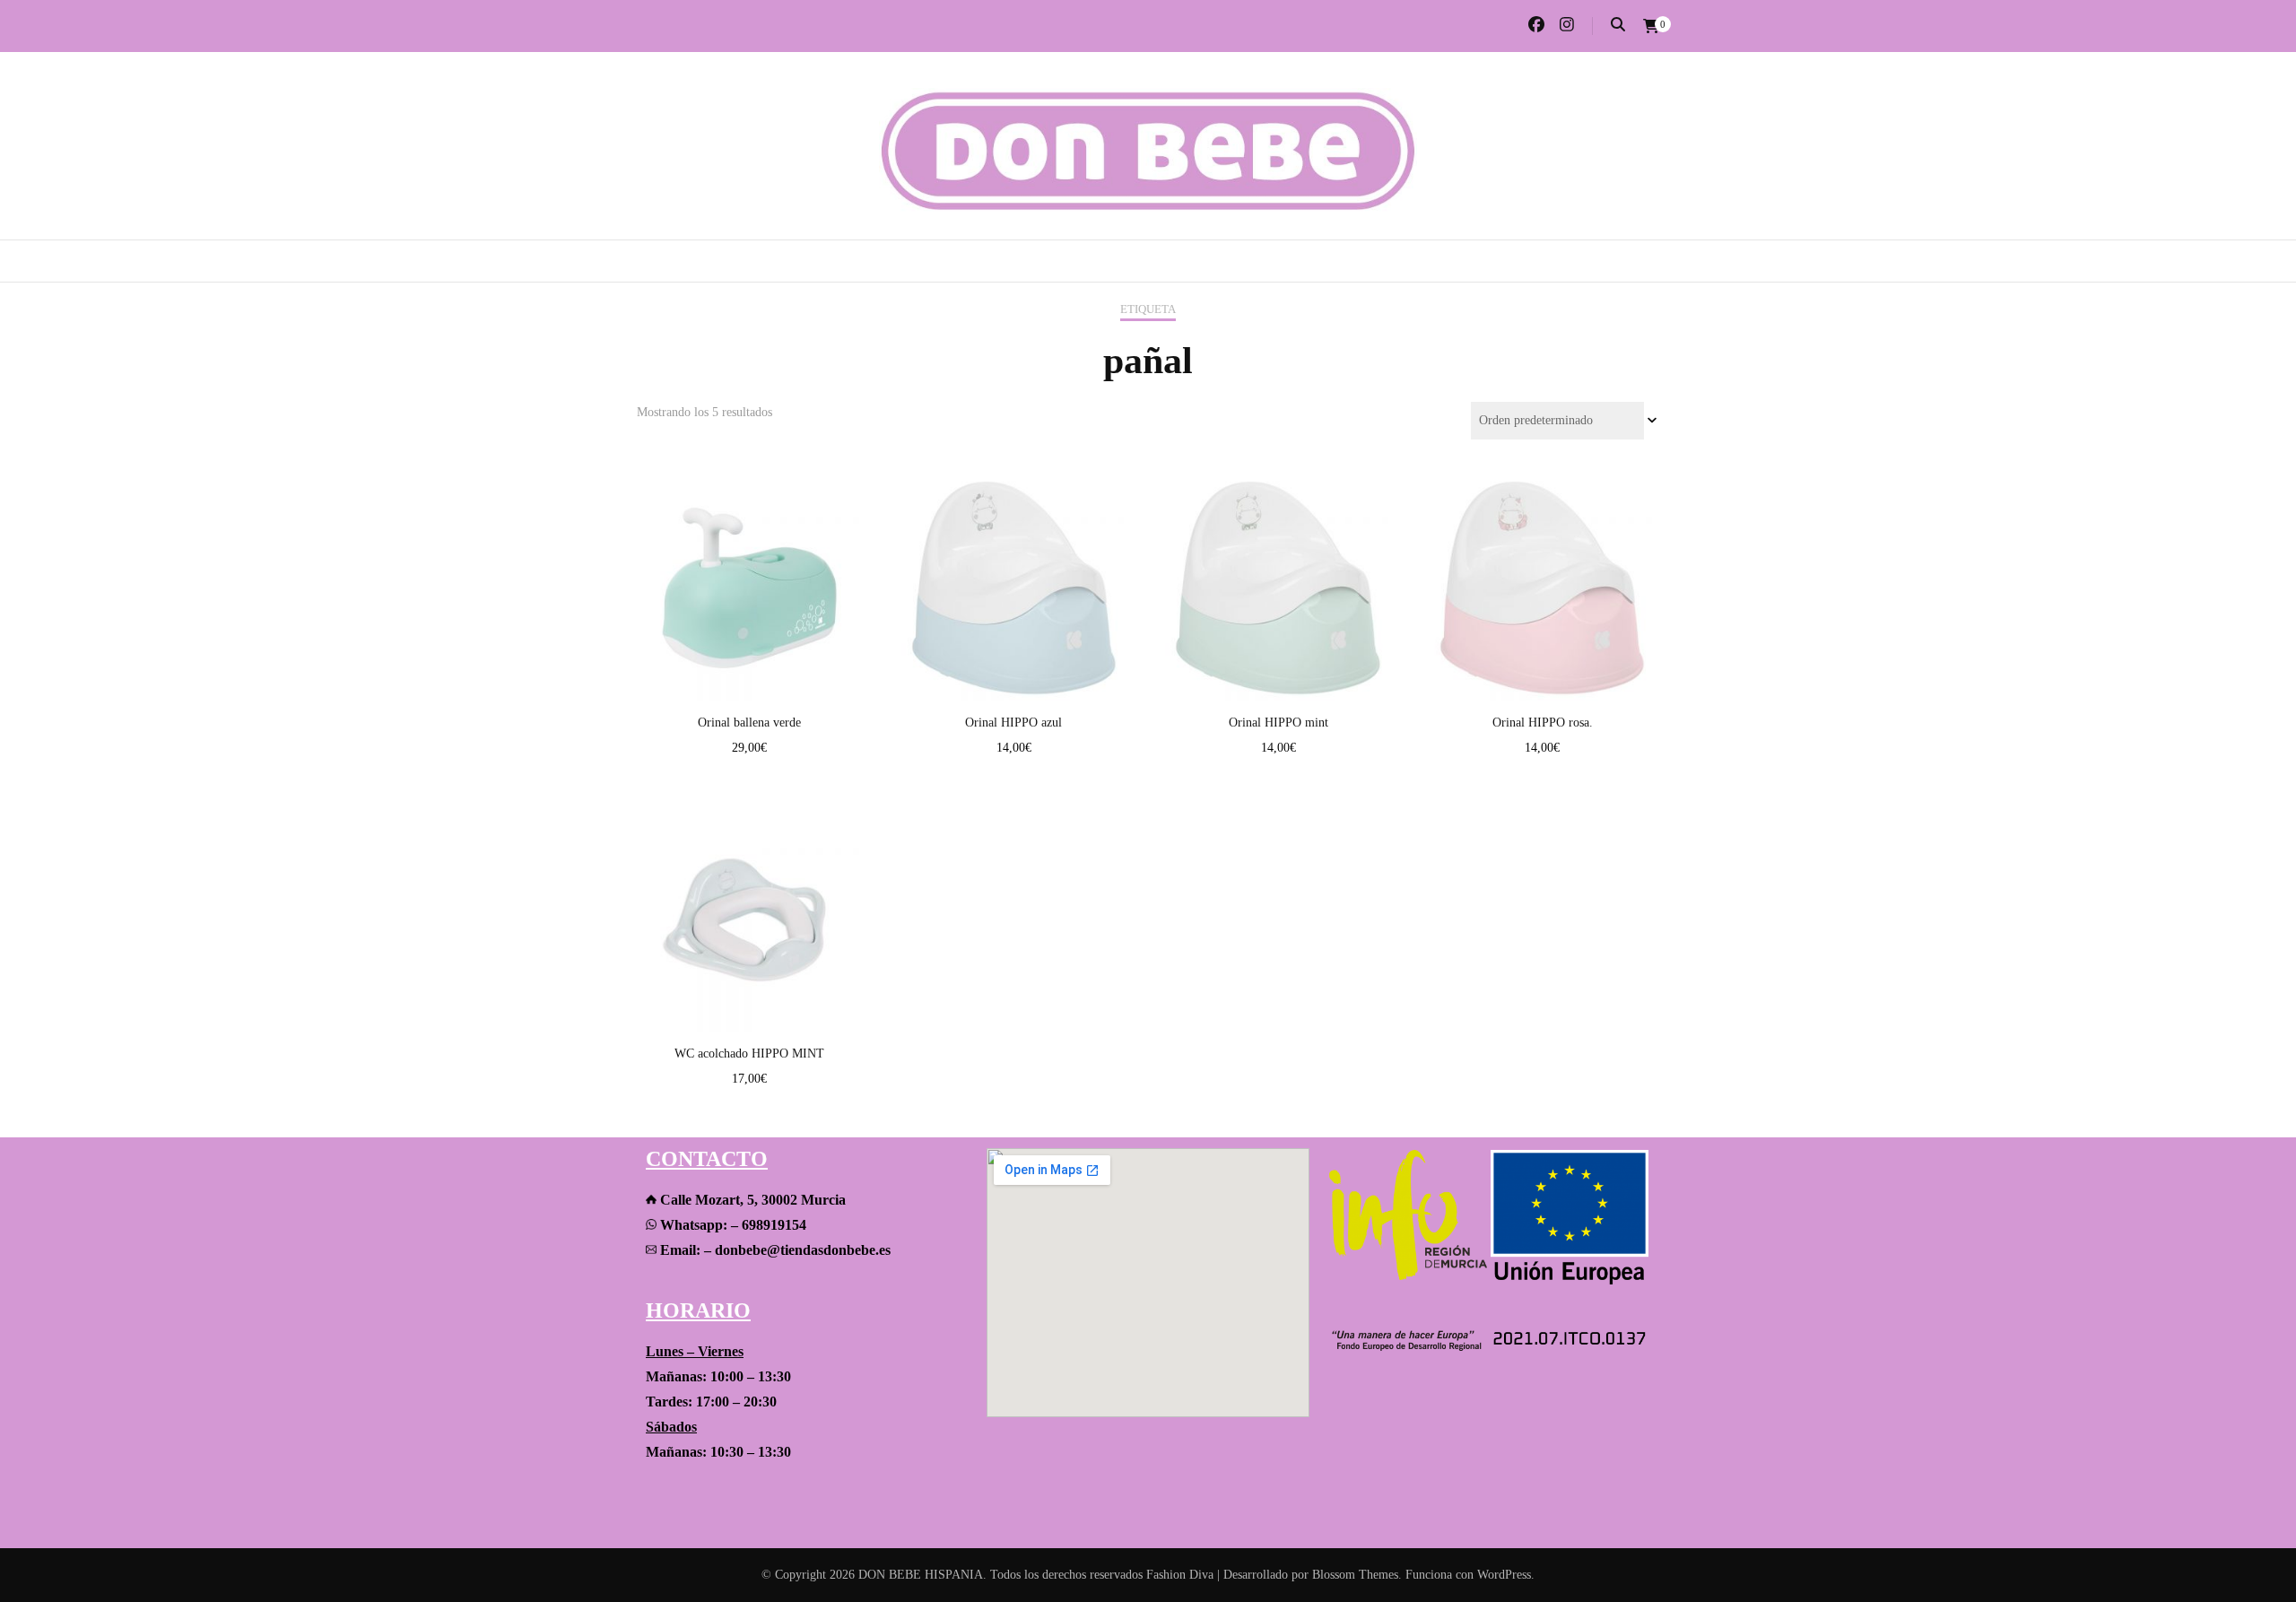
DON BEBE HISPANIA (921, 1575)
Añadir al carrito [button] (749, 570)
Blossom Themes (1355, 1575)
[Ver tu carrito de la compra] (1651, 26)
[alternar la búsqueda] (1618, 25)
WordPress (1504, 1575)
